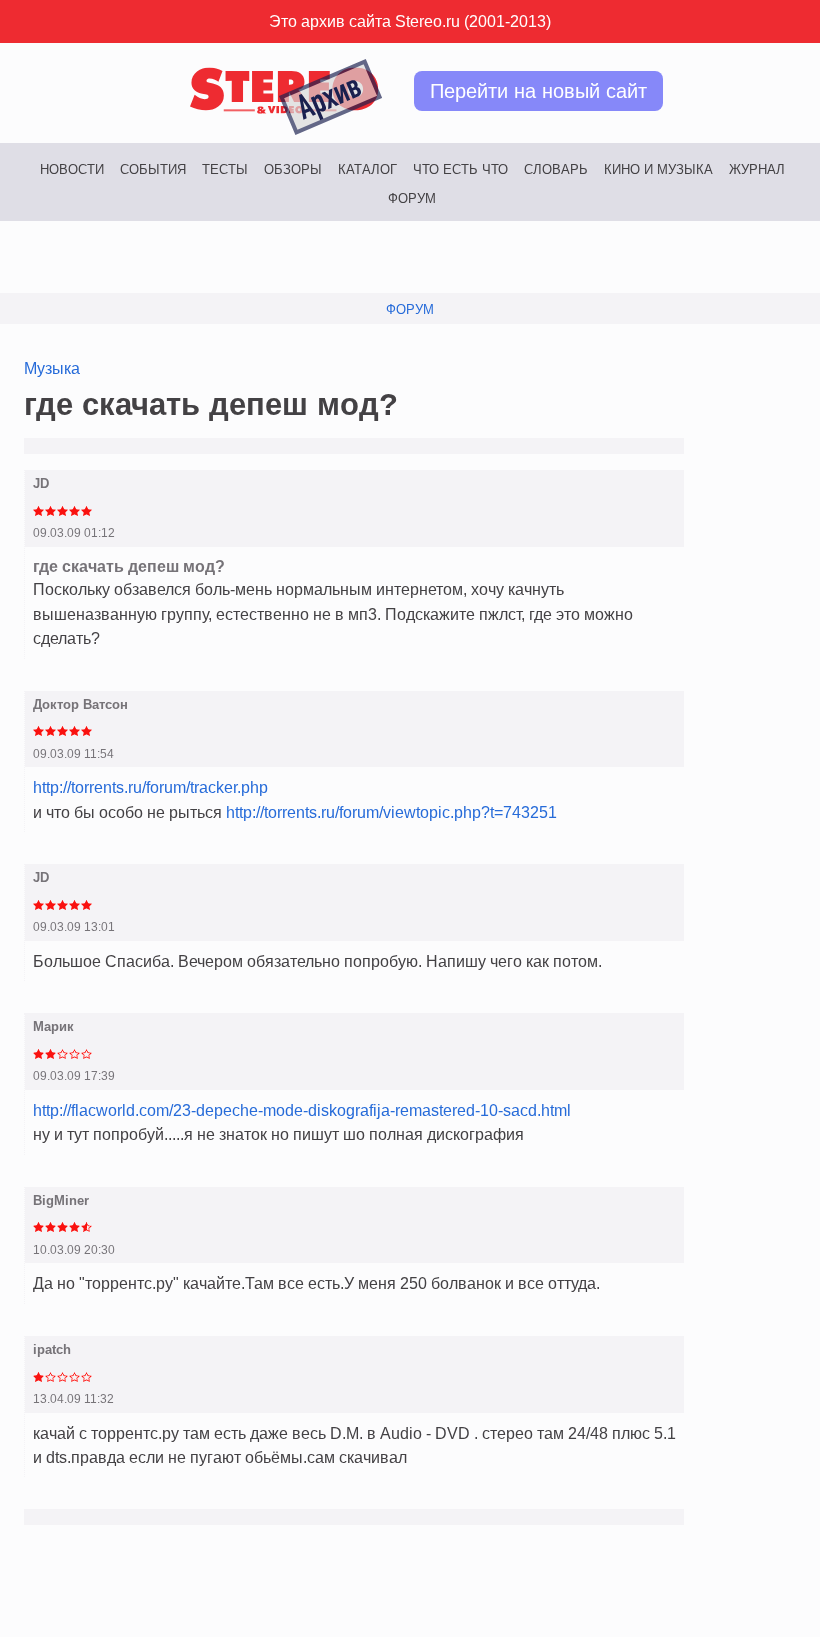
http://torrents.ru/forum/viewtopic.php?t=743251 (391, 812)
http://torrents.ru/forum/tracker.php (150, 787)
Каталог (367, 169)
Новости (72, 169)
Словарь (556, 169)
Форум (412, 198)
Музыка (52, 368)
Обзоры (293, 169)
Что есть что (460, 169)
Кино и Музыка (658, 169)
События (153, 169)
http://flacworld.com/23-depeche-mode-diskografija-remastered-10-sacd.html (302, 1110)
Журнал (757, 169)
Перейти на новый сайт (538, 91)
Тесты (225, 169)
